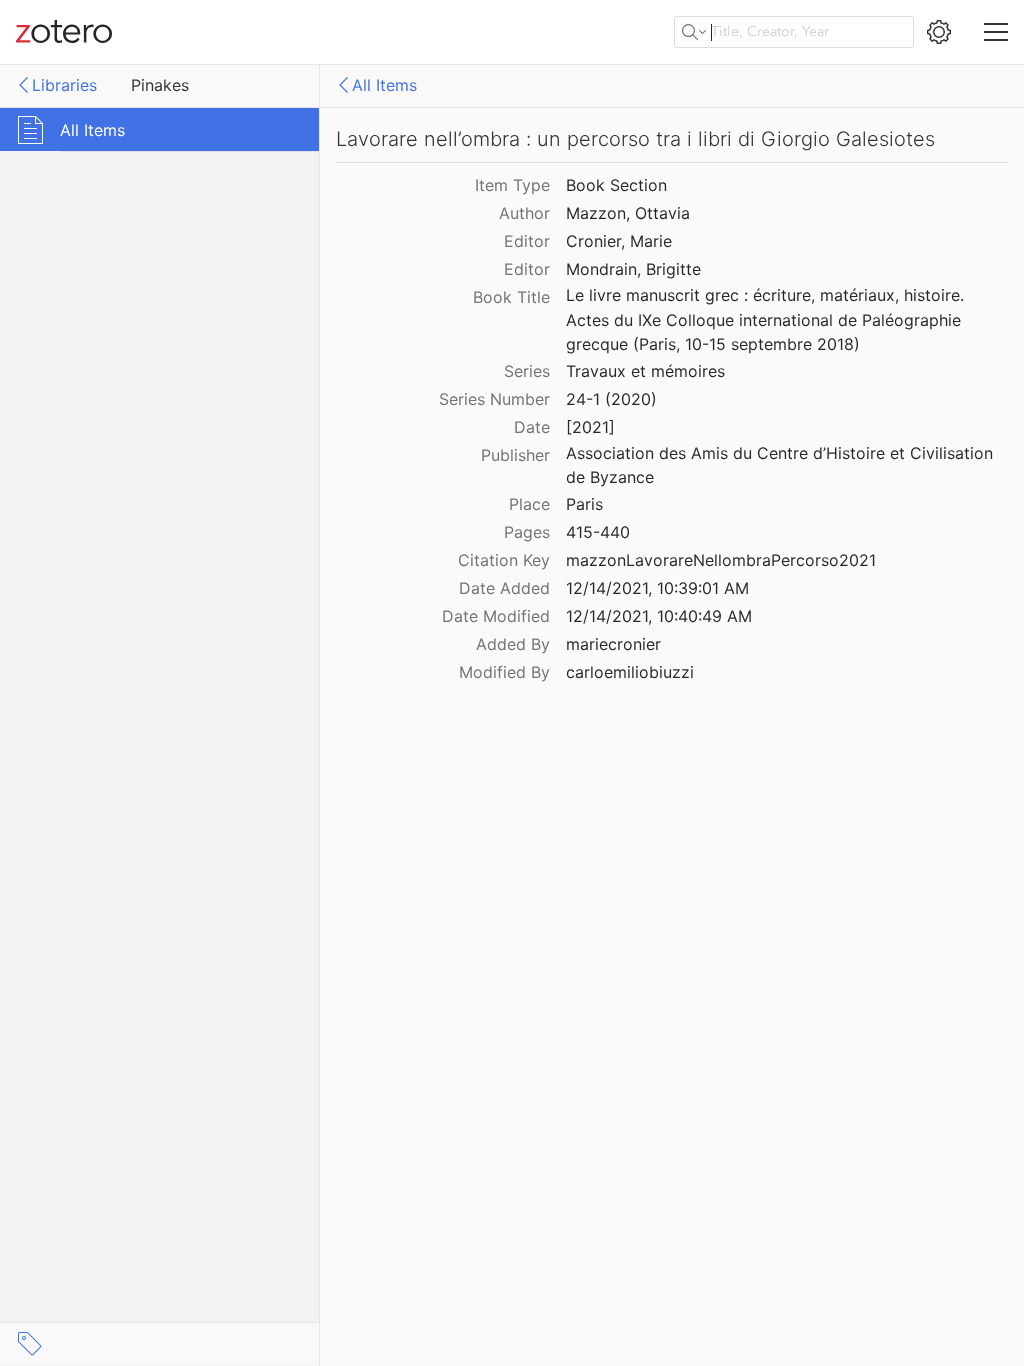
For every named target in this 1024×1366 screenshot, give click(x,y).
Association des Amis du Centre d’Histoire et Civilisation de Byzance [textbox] (782, 465)
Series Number (494, 399)
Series (527, 371)
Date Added (504, 588)
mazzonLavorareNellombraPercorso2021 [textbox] (721, 560)
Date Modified (496, 616)
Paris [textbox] (584, 504)
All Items (384, 85)
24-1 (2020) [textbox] (611, 399)
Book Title (511, 297)
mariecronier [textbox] (613, 644)
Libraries (64, 85)
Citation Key (504, 560)
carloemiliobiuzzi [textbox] (630, 672)
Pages (527, 532)
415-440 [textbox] (598, 532)
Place (529, 504)
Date (532, 427)
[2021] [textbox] (590, 427)
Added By (513, 644)
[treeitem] (160, 129)
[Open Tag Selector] (30, 1344)
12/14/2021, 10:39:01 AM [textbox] (657, 588)
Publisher (515, 455)
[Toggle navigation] (996, 32)
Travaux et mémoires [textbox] (645, 371)
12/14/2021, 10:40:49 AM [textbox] (659, 616)
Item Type (512, 185)
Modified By (504, 672)
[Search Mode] (694, 32)
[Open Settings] (939, 32)
